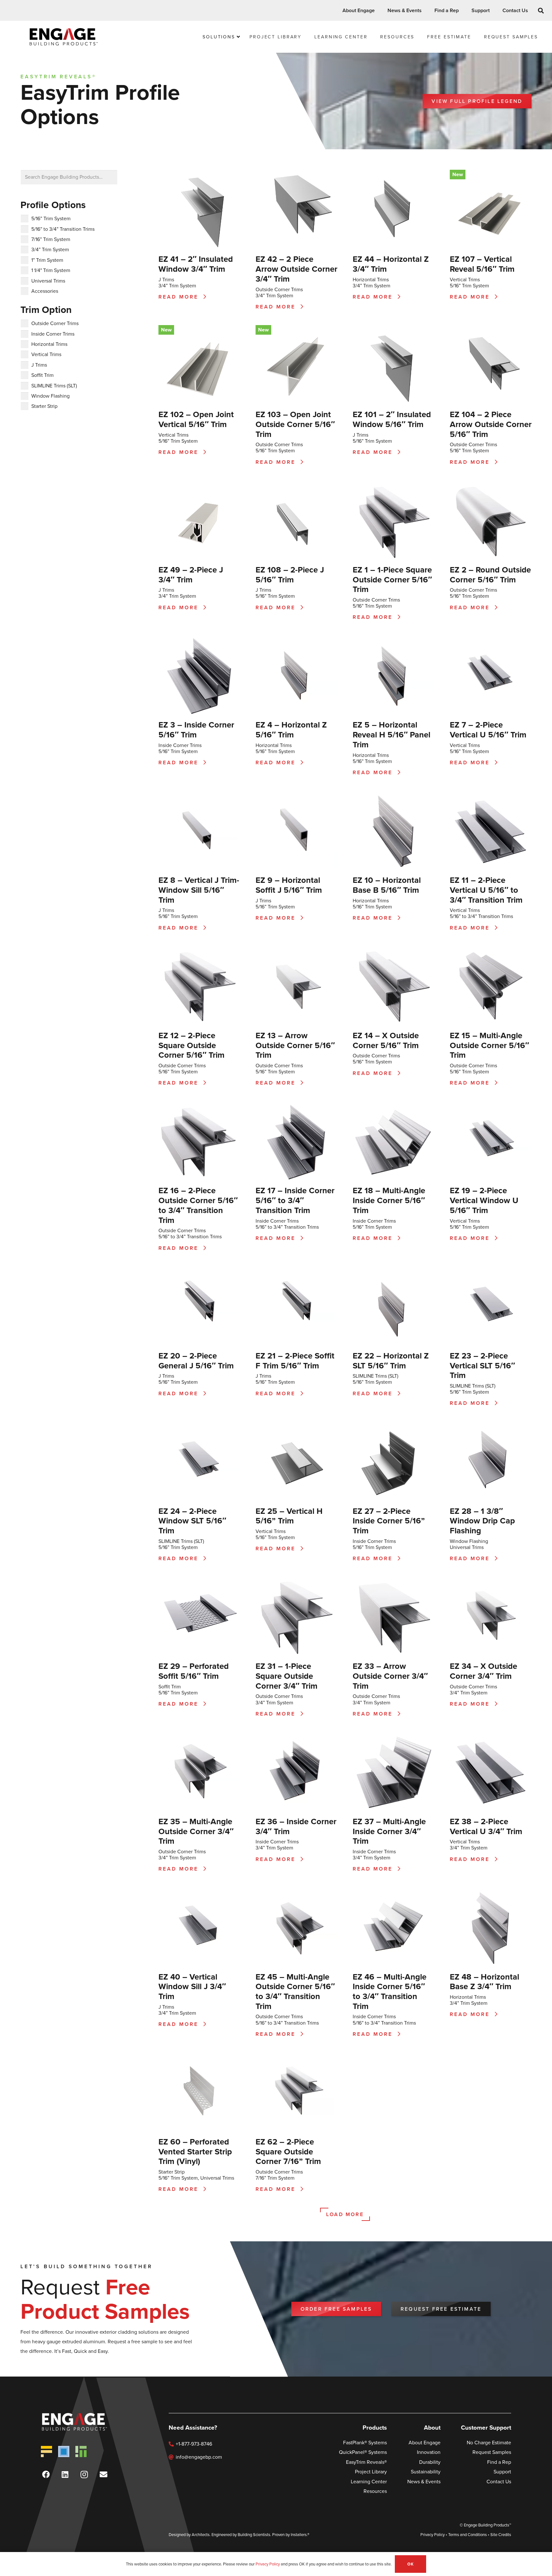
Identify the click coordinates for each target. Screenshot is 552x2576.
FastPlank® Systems (365, 2443)
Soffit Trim (170, 1687)
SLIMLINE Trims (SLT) (376, 1376)
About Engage (425, 2443)
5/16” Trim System (469, 286)
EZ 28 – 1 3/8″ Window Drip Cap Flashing (482, 1521)
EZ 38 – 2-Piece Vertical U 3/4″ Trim (486, 1826)
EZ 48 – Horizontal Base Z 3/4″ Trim (484, 1982)
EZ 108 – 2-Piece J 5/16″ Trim (290, 575)
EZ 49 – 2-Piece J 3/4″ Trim (191, 575)
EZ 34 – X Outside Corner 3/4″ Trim (483, 1671)
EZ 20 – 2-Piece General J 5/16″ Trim (196, 1361)
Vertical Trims (465, 280)
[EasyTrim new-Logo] (81, 2451)
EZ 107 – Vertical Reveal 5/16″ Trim (482, 264)
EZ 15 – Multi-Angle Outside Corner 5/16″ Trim (489, 1045)
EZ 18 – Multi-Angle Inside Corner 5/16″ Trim (389, 1200)
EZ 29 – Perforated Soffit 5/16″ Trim (194, 1671)
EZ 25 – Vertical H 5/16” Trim (289, 1516)
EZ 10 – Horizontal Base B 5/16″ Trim (387, 885)
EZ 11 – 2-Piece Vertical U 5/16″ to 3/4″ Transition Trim (486, 890)
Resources (375, 2491)
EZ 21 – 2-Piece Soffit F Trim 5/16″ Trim (295, 1361)
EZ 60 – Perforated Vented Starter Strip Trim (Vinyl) (195, 2151)
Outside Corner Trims (279, 289)
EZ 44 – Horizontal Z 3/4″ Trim (391, 264)
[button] (378, 10)
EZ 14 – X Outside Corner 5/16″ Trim (386, 1040)
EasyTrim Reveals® (366, 2462)
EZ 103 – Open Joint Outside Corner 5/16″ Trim (295, 424)
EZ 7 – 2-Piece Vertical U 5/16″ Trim (488, 730)
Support (502, 2472)
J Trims (166, 280)
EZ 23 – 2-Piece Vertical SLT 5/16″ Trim (482, 1365)
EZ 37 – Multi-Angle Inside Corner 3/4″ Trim (389, 1831)
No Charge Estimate (489, 2443)
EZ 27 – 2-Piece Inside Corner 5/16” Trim (389, 1521)
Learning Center (369, 2482)
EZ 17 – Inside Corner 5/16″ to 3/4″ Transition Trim (295, 1200)
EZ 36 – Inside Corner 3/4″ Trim (296, 1826)
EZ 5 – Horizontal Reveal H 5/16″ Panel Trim (391, 734)
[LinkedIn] (65, 2474)
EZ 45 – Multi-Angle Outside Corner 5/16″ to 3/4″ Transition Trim (295, 1991)
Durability (430, 2462)
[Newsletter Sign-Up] (103, 2474)
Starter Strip (172, 2172)
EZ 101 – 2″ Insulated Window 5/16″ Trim (392, 419)
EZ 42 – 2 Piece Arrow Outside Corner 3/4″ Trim (296, 269)
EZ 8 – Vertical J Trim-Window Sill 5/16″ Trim (199, 890)
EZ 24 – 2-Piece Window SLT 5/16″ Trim (192, 1521)
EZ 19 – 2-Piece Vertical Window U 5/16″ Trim (484, 1200)
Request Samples (492, 2452)
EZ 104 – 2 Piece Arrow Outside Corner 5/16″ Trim (491, 424)
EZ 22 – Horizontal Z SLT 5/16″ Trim (391, 1361)
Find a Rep (499, 2462)
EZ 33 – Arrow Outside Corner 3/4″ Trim (390, 1676)
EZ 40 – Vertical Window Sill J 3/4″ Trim (192, 1986)
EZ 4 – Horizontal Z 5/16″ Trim (291, 730)
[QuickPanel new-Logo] (64, 2451)
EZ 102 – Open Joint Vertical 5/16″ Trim (196, 419)
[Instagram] (84, 2474)
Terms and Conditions (468, 2535)
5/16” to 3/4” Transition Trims (481, 916)
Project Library (371, 2472)
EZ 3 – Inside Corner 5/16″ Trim (196, 730)
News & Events (424, 2482)
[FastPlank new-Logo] (46, 2451)
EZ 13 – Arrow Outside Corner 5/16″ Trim (295, 1045)
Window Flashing (469, 1541)
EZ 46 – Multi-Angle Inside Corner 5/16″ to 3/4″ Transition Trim (390, 1991)
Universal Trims (467, 1547)
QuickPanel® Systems (363, 2452)
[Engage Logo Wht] (84, 2422)
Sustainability (426, 2472)
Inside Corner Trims (180, 745)
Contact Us (499, 2482)
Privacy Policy (433, 2535)
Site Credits (501, 2535)
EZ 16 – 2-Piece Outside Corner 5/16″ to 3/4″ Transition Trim (198, 1205)
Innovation (429, 2452)
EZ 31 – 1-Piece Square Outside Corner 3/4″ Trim (287, 1676)
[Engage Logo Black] (64, 37)
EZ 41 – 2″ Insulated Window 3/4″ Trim (196, 264)
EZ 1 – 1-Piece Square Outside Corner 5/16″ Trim (392, 579)
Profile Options (53, 205)
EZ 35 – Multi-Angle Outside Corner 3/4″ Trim (196, 1831)
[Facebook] (46, 2474)
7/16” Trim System (275, 2178)
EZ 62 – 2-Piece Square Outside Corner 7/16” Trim (288, 2151)
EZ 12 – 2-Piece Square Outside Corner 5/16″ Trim (192, 1045)
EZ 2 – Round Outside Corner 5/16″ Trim (490, 575)
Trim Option (46, 310)
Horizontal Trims (371, 280)
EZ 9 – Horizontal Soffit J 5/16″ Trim (289, 885)
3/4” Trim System (177, 286)
